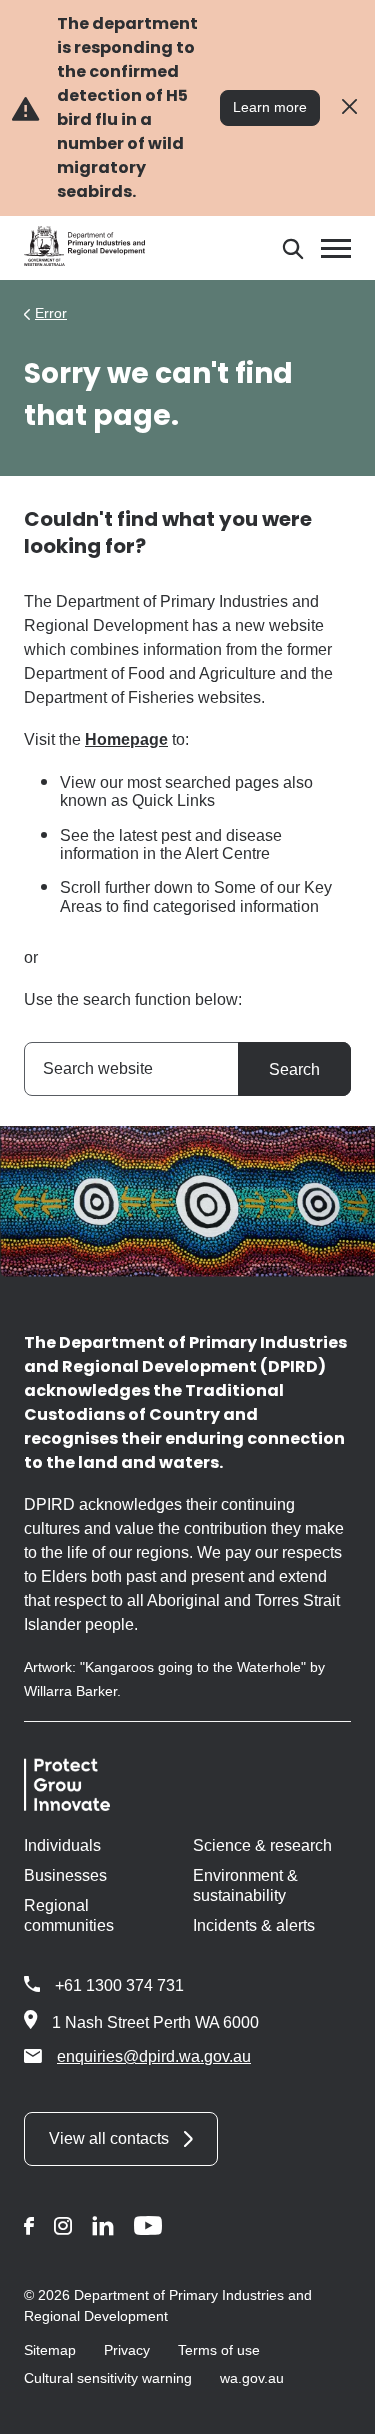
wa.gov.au (252, 2378)
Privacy (127, 2350)
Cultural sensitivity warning (108, 2378)
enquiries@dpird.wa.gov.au (154, 2056)
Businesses (65, 1875)
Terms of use (219, 2350)
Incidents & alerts (254, 1925)
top (335, 2406)
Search (294, 1069)
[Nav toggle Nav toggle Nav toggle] (336, 248)
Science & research (262, 1845)
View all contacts (109, 2138)
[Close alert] (349, 107)
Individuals (62, 1845)
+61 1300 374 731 (119, 1985)
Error (51, 313)
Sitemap (50, 2350)
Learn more (270, 107)
